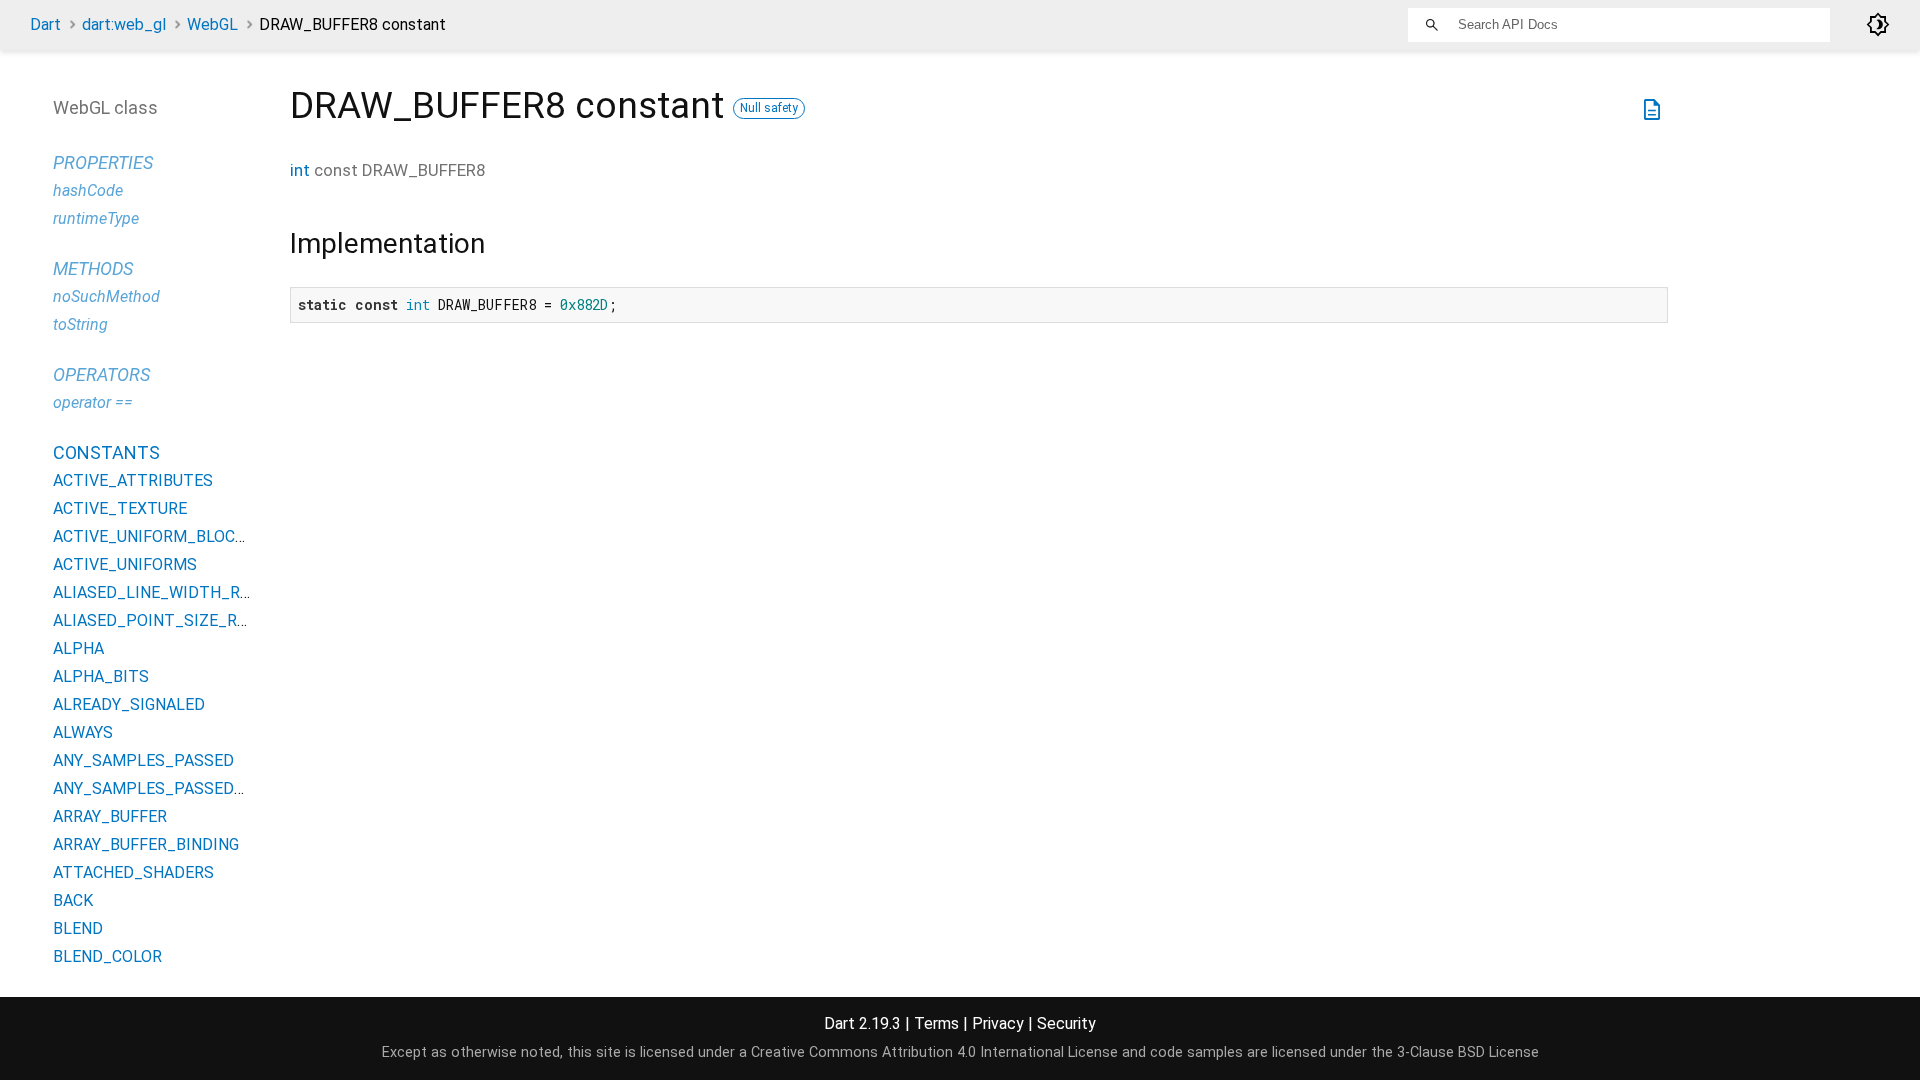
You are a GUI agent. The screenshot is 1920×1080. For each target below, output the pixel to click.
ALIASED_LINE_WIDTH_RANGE (166, 592)
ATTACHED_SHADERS (133, 872)
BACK (73, 900)
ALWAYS (83, 732)
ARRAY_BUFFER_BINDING (146, 844)
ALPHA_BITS (101, 676)
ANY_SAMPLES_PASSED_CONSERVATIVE (205, 788)
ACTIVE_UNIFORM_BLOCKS (154, 536)
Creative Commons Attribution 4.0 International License (934, 1052)
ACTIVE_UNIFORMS (125, 564)
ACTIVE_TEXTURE (120, 508)
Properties (103, 162)
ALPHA (78, 648)
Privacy (998, 1023)
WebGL (212, 24)
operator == (93, 402)
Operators (101, 374)
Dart (45, 24)
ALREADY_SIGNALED (129, 704)
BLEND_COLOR (107, 956)
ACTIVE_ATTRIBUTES (133, 480)
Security (1066, 1023)
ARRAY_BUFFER (110, 816)
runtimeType (96, 218)
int (300, 170)
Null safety (769, 108)
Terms (936, 1023)
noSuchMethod (106, 296)
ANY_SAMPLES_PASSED (143, 760)
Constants (106, 452)
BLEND (78, 928)
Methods (93, 268)
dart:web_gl (124, 24)
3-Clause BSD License (1468, 1052)
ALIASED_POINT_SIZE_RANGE (165, 620)
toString (80, 324)
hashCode (88, 190)
